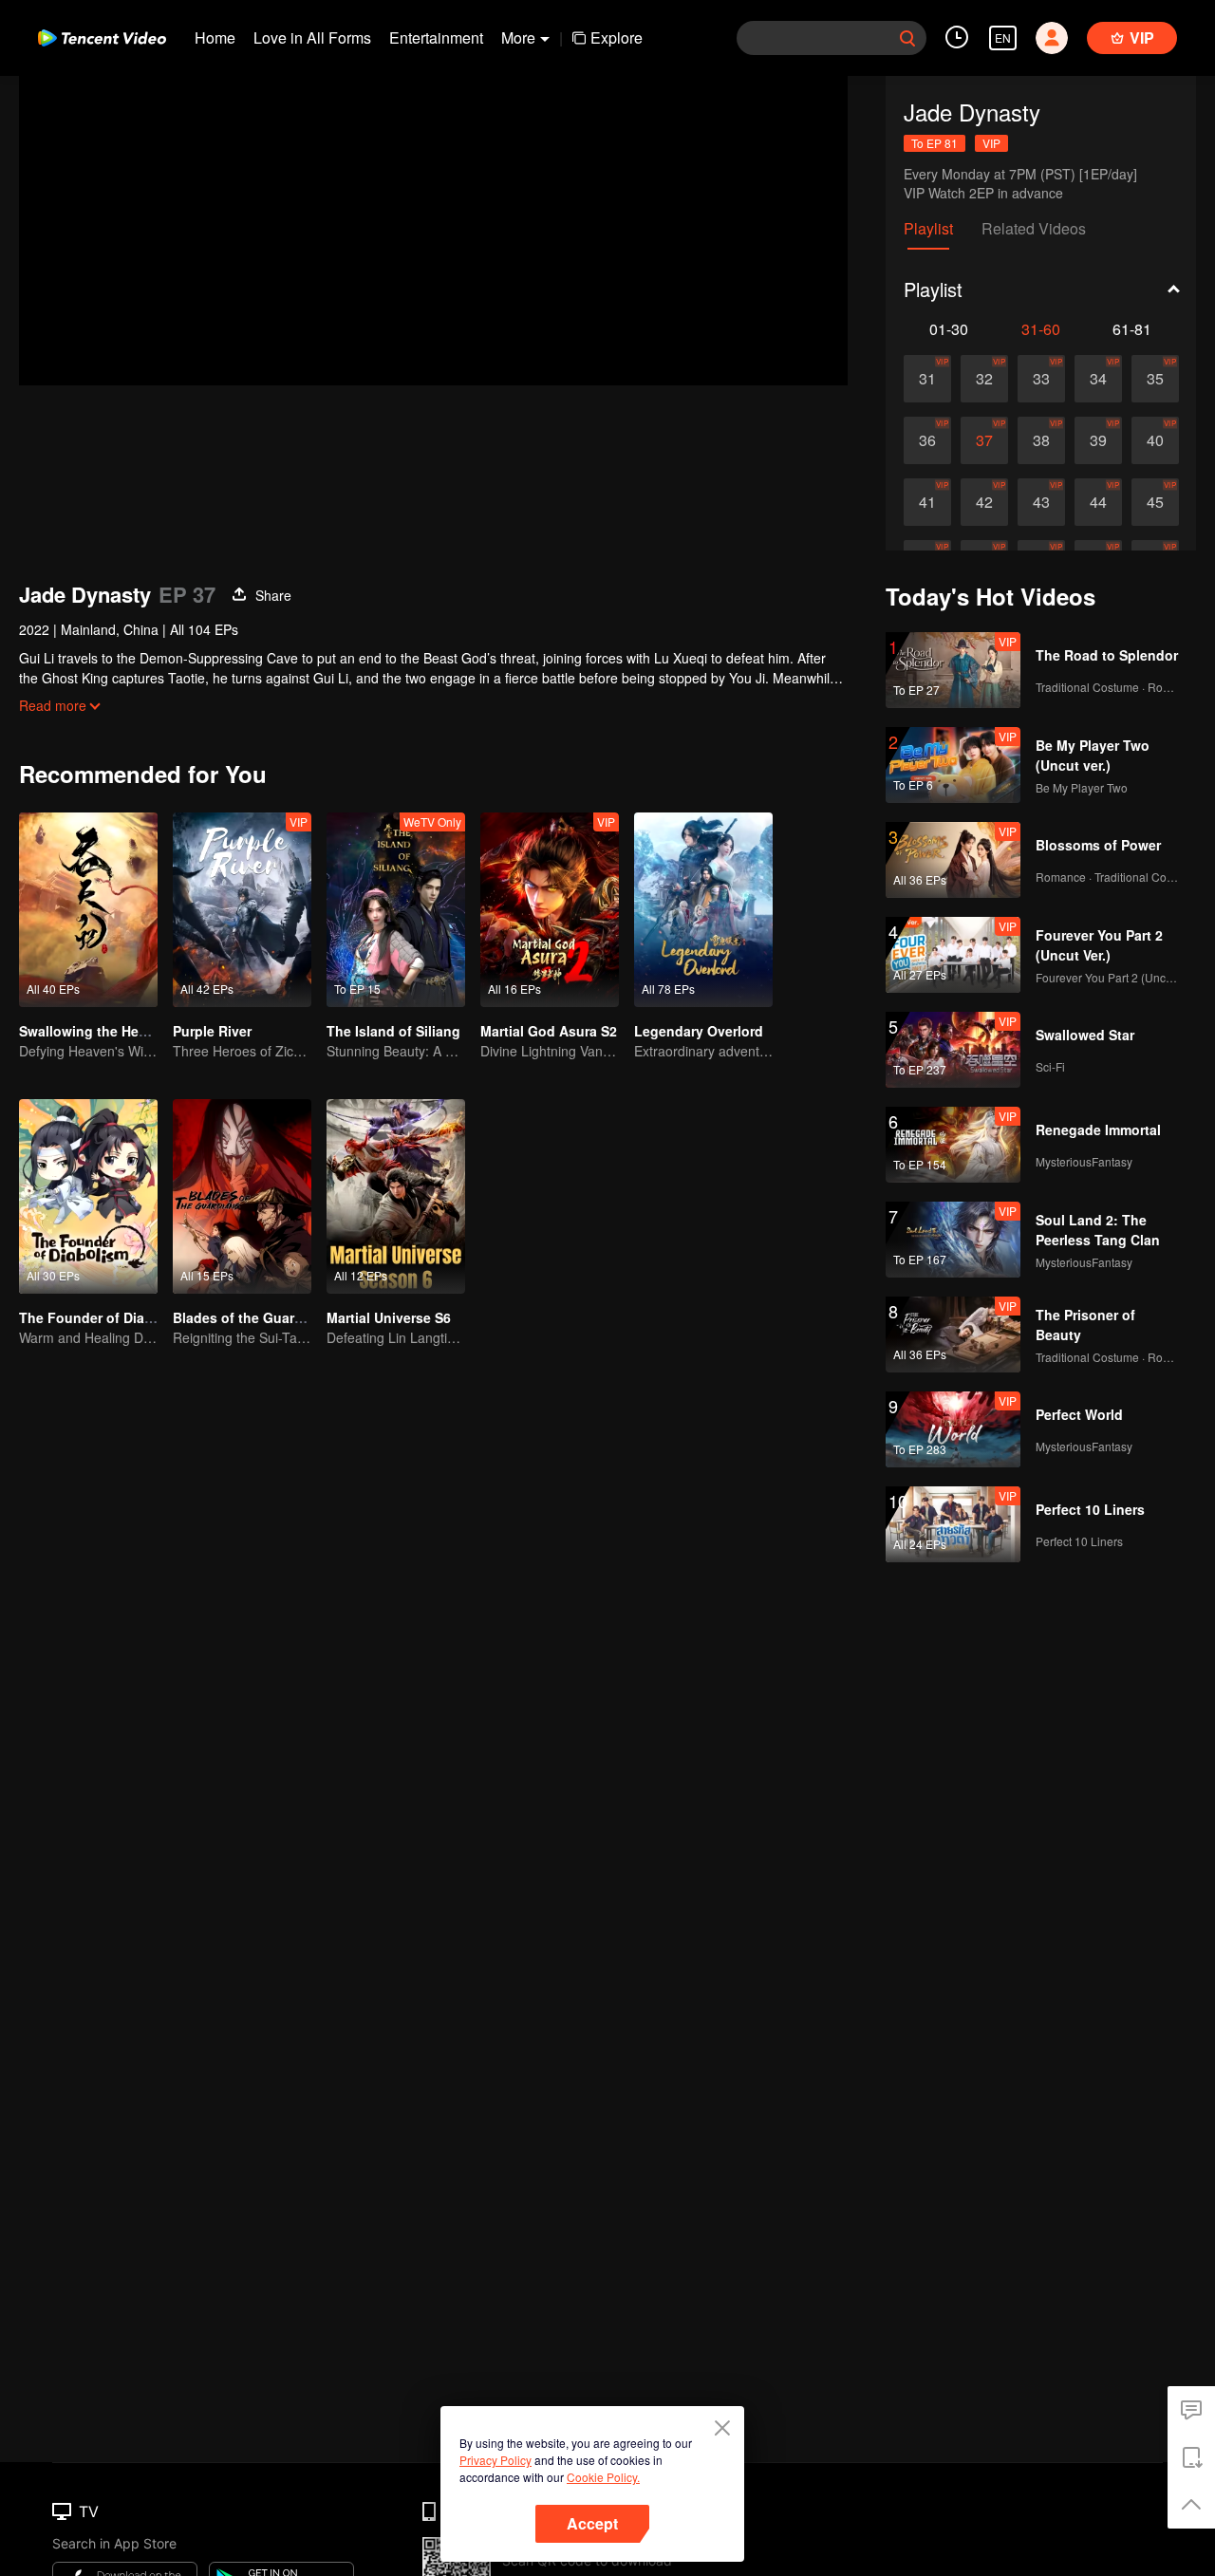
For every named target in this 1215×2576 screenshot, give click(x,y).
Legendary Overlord (699, 1031)
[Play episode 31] (927, 379)
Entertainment (436, 37)
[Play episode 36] (927, 440)
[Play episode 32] (984, 379)
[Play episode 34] (1098, 379)
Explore (617, 37)
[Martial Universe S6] (396, 1196)
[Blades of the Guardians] (242, 1196)
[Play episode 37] (984, 440)
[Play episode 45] (1155, 502)
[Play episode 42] (984, 502)
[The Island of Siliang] (396, 910)
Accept (592, 2523)
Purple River (212, 1031)
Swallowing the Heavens (98, 1031)
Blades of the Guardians (252, 1317)
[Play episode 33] (1041, 379)
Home (215, 37)
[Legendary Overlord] (703, 910)
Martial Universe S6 (389, 1317)
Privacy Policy (495, 2460)
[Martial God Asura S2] (550, 910)
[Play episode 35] (1155, 379)
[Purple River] (242, 910)
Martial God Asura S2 (549, 1031)
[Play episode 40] (1155, 440)
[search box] (907, 38)
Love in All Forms (312, 37)
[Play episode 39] (1098, 440)
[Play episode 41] (927, 502)
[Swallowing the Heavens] (88, 910)
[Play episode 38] (1041, 440)
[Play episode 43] (1041, 502)
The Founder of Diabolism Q (111, 1317)
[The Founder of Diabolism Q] (88, 1196)
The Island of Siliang (393, 1031)
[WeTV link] (102, 38)
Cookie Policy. (603, 2477)
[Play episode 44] (1098, 502)
